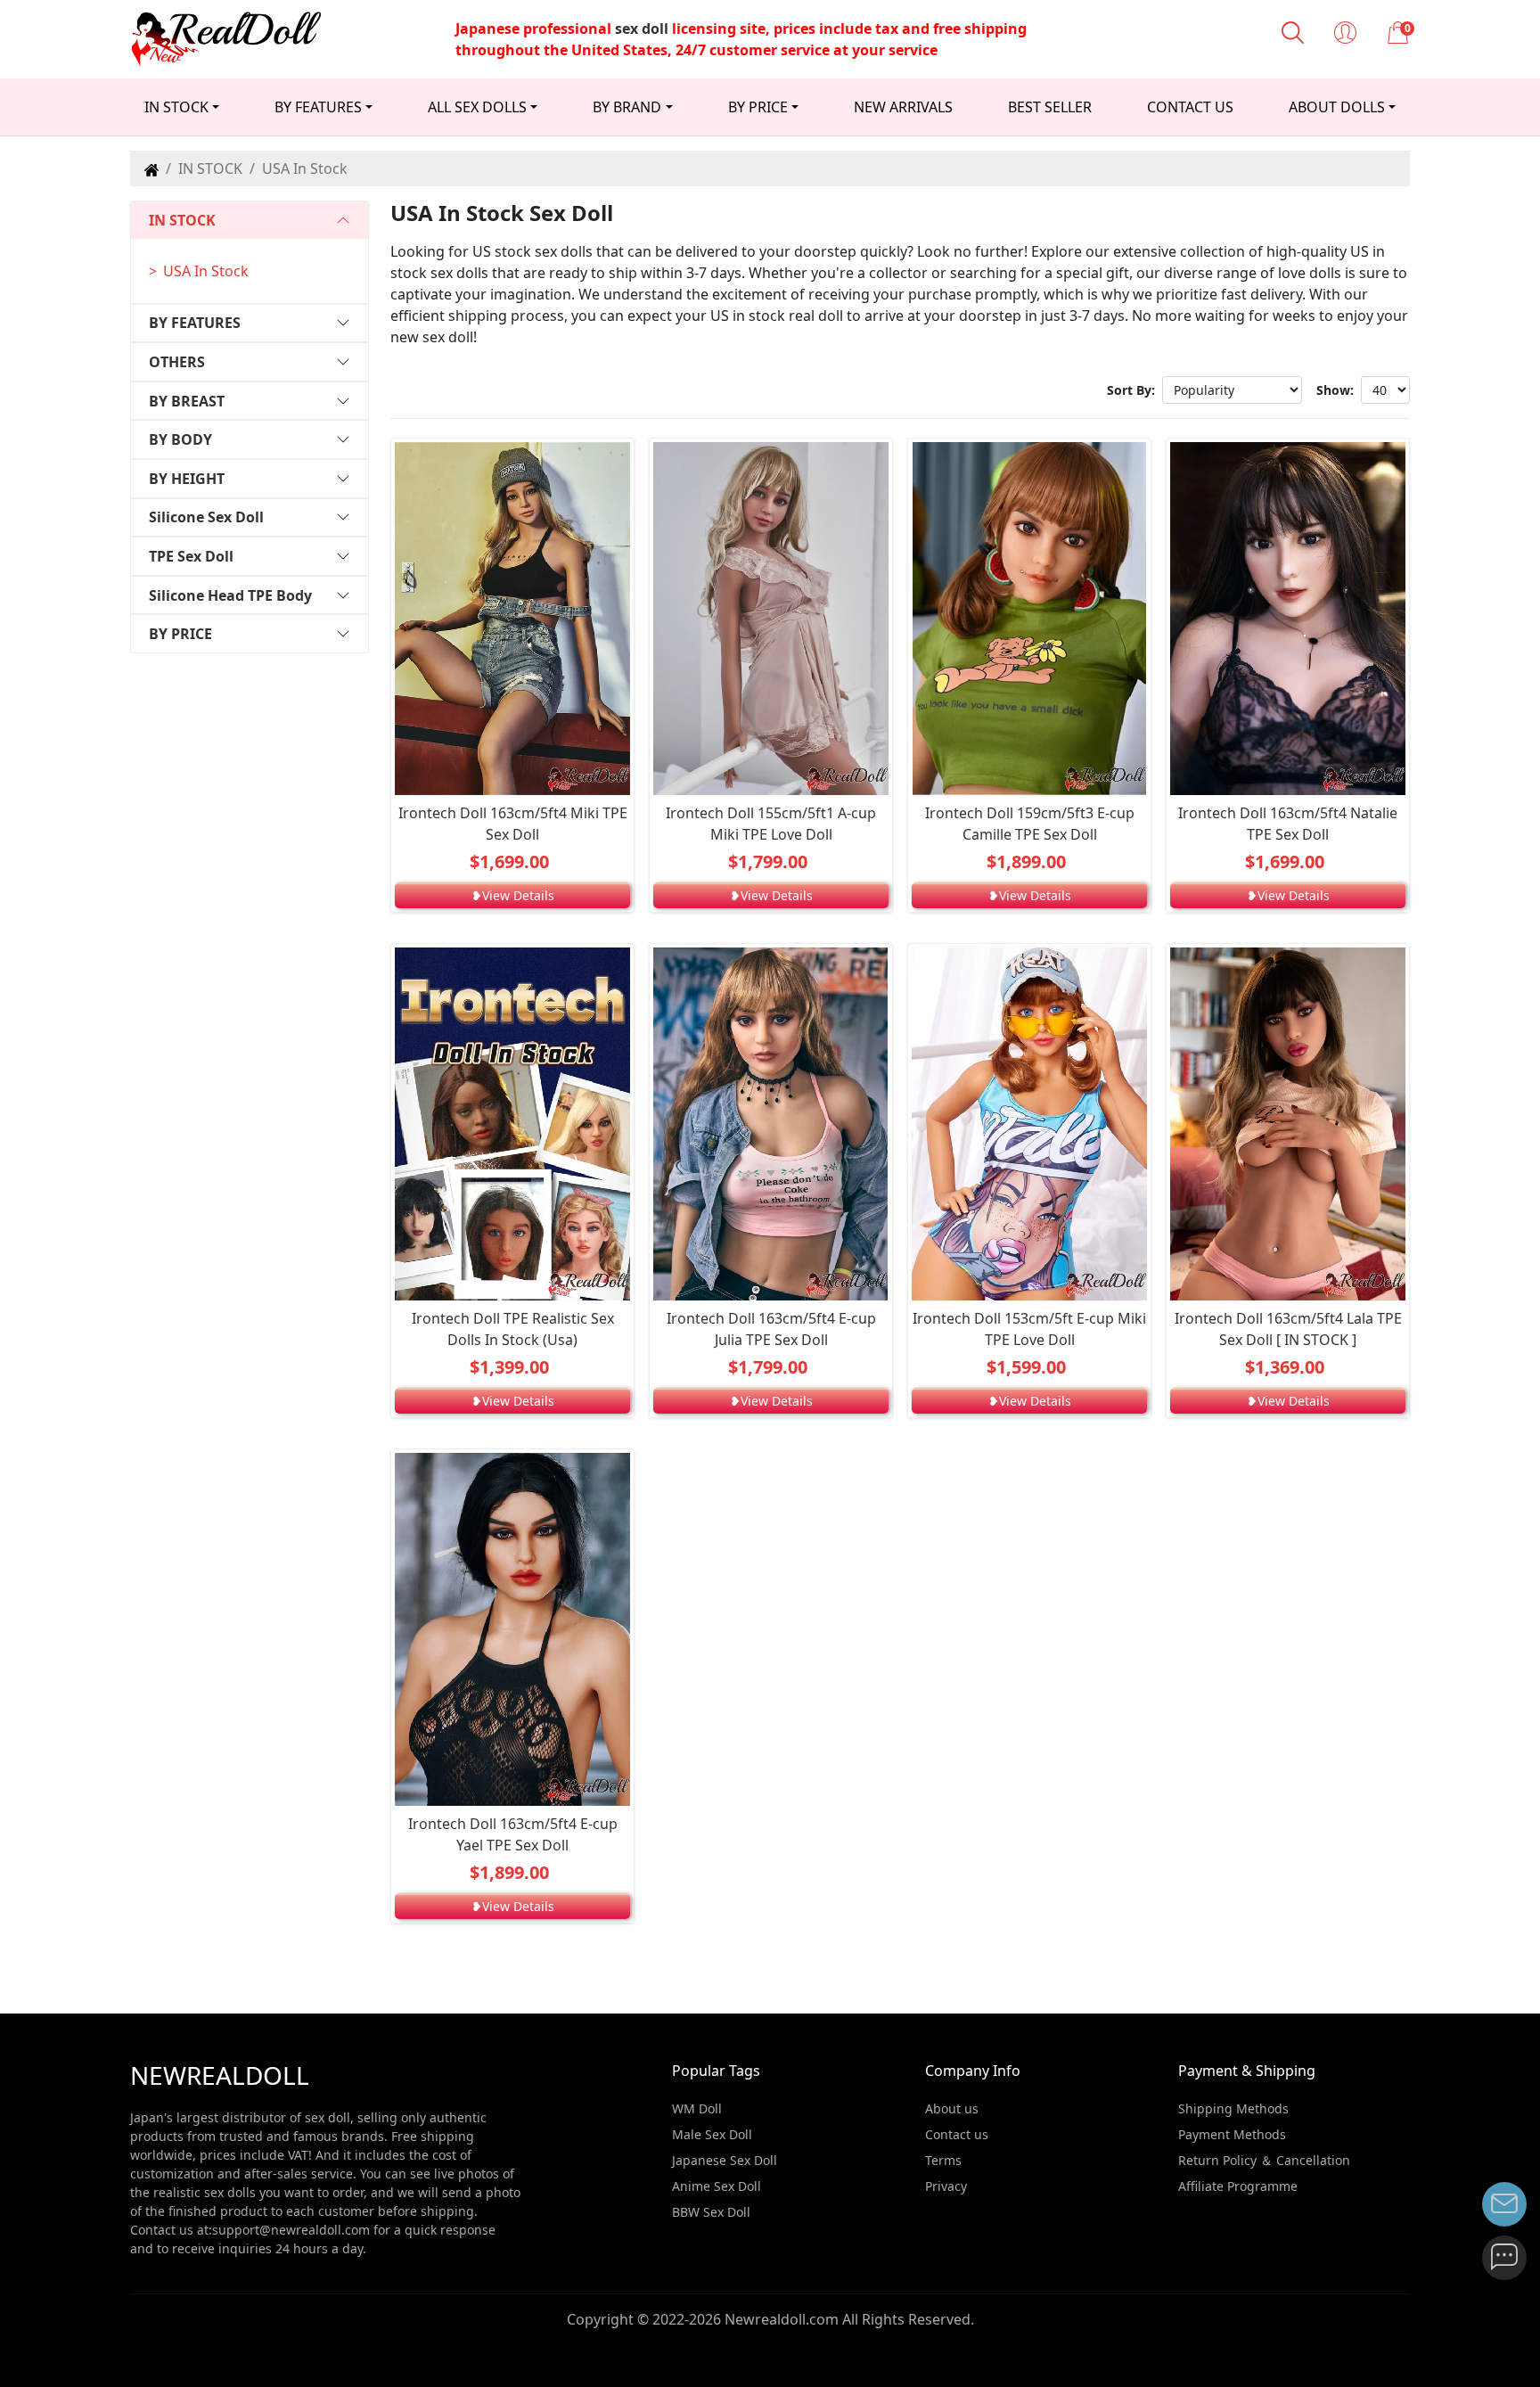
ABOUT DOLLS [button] (1337, 107)
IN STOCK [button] (176, 107)
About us (952, 2108)
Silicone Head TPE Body (230, 595)
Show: (1335, 390)
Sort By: (1131, 390)
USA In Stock (206, 271)
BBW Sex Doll (711, 2212)
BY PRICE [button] (758, 107)
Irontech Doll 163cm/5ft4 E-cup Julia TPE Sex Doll (771, 1329)
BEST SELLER (1050, 107)
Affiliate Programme (1238, 2186)
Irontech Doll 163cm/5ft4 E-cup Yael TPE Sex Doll (513, 1834)
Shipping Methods (1233, 2108)
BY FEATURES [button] (318, 107)
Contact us (957, 2134)
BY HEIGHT (187, 479)
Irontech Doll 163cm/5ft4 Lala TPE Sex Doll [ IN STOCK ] (1288, 1329)
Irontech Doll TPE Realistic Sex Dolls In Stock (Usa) (513, 1329)
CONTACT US (1190, 107)
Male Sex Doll (712, 2134)
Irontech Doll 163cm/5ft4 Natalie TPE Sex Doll (1288, 824)
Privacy (946, 2186)
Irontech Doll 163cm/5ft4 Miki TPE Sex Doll (513, 824)
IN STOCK (182, 220)
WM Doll (697, 2108)
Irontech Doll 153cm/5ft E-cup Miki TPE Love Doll (1029, 1329)
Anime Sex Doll (717, 2186)
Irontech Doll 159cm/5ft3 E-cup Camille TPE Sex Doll (1030, 824)
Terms (943, 2160)
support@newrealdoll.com (291, 2230)
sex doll (642, 29)
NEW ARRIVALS (903, 107)
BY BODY (180, 439)
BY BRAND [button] (627, 107)
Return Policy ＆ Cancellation (1264, 2160)
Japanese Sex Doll (725, 2160)
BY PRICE (180, 634)
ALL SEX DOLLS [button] (477, 107)
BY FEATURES (195, 323)
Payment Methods (1232, 2134)
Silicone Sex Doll (206, 517)
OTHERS (177, 362)
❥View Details (513, 895)
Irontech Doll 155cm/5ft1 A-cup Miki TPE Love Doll (771, 824)
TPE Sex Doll (191, 556)
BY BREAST (187, 401)
